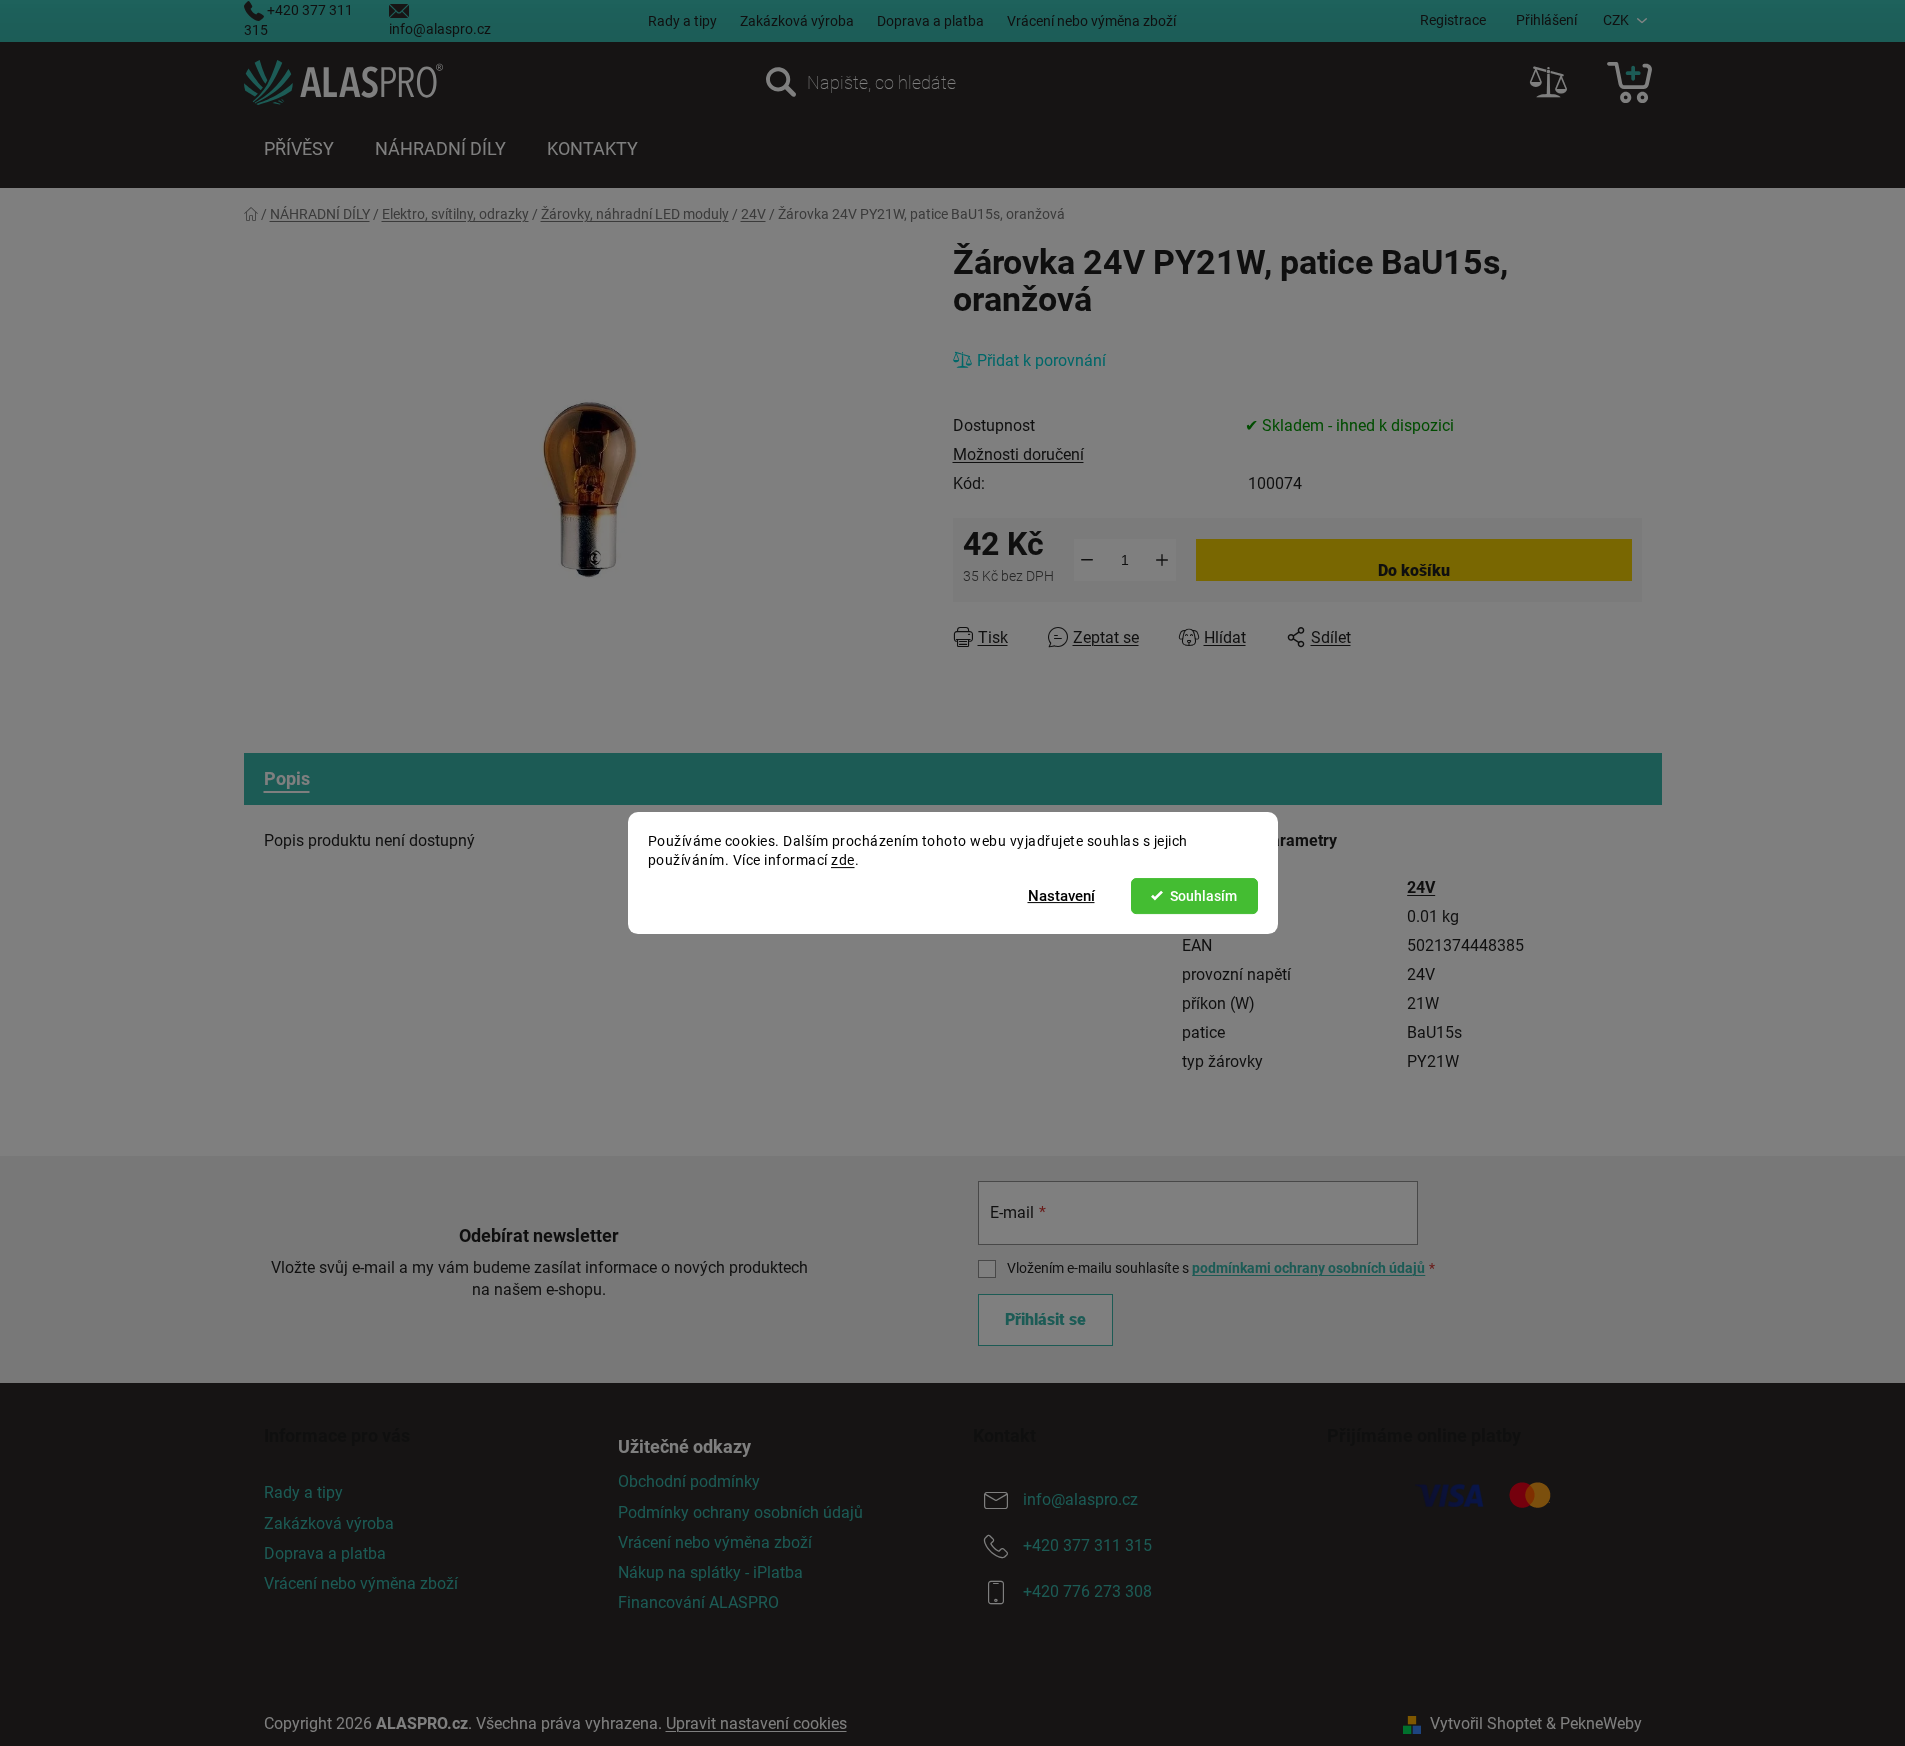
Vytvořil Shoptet (1486, 1723)
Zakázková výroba (797, 21)
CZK (1616, 20)
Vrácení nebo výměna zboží (1091, 21)
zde (843, 860)
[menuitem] (299, 149)
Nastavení (1061, 896)
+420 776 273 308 (1087, 1592)
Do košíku (1414, 570)
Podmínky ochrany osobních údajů (740, 1512)
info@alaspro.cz (440, 29)
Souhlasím (1203, 896)
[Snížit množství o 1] (1087, 560)
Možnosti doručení (1018, 454)
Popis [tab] (287, 778)
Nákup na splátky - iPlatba (710, 1572)
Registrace (1453, 20)
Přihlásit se (1045, 1319)
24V (1421, 887)
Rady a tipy (682, 21)
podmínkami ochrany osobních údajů (1308, 1268)
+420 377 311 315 (1087, 1546)
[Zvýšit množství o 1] (1162, 560)
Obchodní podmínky (689, 1481)
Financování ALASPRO (698, 1602)
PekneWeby (1601, 1723)
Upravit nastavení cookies (756, 1723)
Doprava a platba (930, 21)
